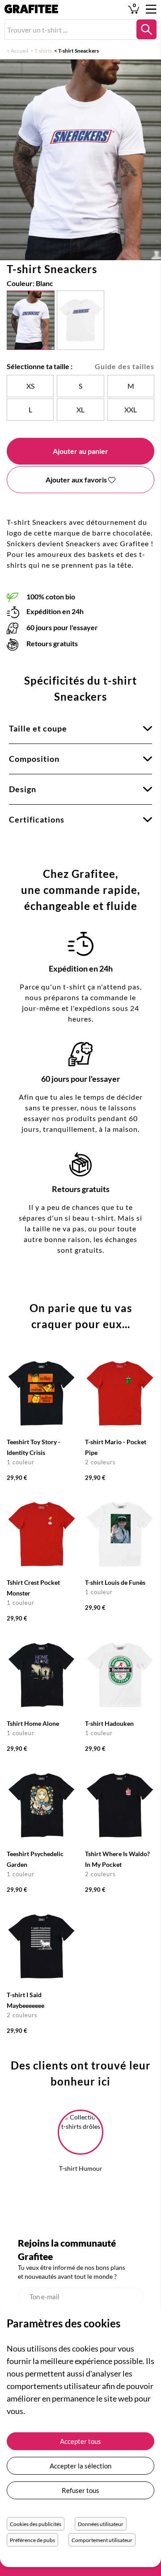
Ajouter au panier (80, 451)
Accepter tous (80, 2441)
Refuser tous (80, 2490)
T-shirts (43, 51)
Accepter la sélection (80, 2466)
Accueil (19, 51)
